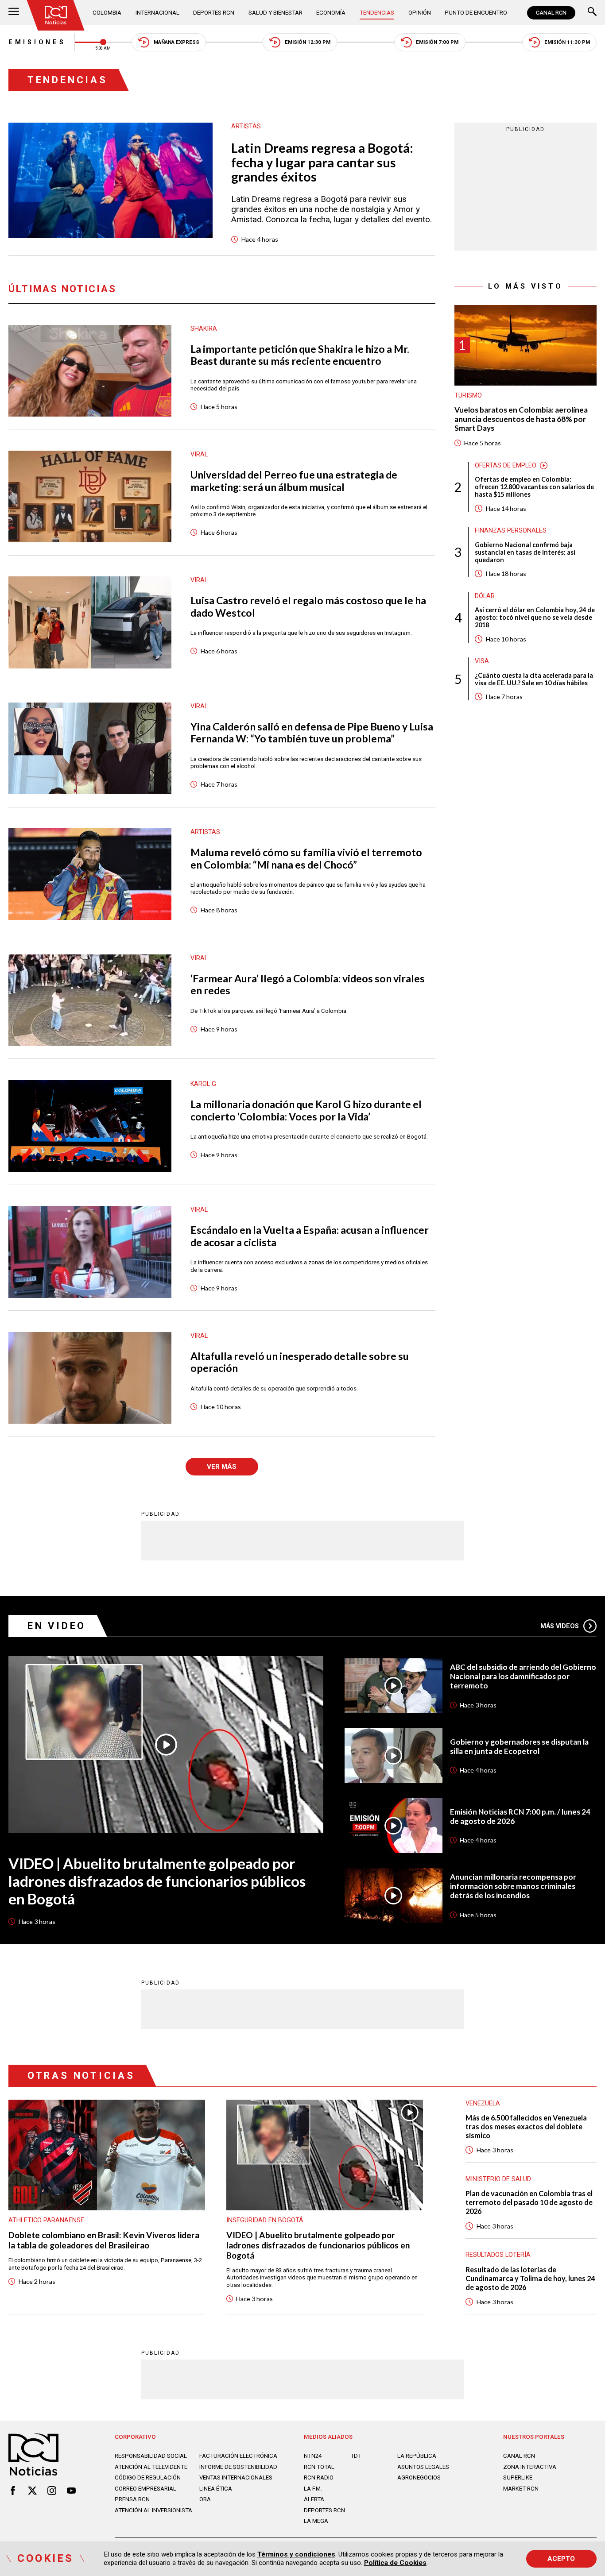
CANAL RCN (551, 13)
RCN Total (319, 2467)
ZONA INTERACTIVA (530, 2467)
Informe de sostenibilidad (238, 2467)
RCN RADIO (319, 2478)
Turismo (468, 395)
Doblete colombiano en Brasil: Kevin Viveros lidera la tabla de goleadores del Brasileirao (104, 2240)
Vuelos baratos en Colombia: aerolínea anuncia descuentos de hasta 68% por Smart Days (521, 419)
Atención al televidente (151, 2467)
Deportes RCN (214, 13)
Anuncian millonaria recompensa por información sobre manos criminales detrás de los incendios (513, 1886)
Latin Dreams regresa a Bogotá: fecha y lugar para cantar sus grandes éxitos (322, 162)
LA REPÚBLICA (417, 2456)
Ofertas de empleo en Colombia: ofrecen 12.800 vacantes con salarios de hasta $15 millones (534, 487)
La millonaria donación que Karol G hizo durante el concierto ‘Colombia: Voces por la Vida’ (306, 1110)
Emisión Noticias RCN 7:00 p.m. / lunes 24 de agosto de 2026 (520, 1817)
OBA (205, 2499)
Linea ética (216, 2489)
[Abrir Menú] (14, 13)
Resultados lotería (498, 2255)
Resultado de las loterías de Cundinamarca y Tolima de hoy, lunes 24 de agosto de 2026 (530, 2278)
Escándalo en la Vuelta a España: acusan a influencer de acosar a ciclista (310, 1236)
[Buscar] (592, 13)
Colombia (107, 13)
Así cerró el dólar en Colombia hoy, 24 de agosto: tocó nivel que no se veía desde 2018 (535, 617)
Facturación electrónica (238, 2456)
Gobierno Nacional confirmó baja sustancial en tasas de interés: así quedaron (525, 552)
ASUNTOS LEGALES (423, 2467)
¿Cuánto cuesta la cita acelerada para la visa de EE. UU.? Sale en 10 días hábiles (534, 679)
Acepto (561, 2559)
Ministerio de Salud (498, 2179)
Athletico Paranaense (46, 2220)
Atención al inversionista (153, 2510)
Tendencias (377, 13)
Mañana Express (176, 42)
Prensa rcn (132, 2499)
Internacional (157, 13)
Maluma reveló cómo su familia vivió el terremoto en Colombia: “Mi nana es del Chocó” (306, 859)
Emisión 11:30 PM (567, 42)
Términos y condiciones (296, 2554)
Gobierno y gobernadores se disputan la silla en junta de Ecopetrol (519, 1747)
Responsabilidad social (151, 2456)
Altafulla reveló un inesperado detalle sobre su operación (300, 1362)
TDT (356, 2456)
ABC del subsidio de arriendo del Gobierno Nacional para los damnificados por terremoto (523, 1676)
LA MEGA (316, 2521)
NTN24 (313, 2456)
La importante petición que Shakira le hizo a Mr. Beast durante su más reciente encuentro (300, 355)
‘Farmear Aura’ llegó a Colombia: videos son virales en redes (308, 985)
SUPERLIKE (518, 2478)
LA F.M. (313, 2489)
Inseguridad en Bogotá (265, 2220)
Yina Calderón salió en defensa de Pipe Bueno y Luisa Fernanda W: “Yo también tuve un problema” (312, 733)
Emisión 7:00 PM (437, 42)
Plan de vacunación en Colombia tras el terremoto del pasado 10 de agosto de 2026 (529, 2202)
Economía (331, 13)
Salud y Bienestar (275, 13)
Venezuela (483, 2103)
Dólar (485, 596)
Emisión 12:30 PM (308, 42)
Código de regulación (148, 2478)
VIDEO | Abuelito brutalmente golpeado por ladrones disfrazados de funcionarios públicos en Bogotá (157, 1881)
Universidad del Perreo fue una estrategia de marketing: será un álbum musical (294, 481)
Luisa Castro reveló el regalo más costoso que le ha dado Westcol (308, 607)
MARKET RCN (521, 2489)
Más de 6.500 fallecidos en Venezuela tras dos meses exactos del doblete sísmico (526, 2126)
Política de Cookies (395, 2563)
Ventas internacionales (236, 2478)
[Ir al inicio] (56, 15)
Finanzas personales (511, 530)
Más (560, 1626)
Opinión (420, 13)
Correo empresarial (145, 2489)
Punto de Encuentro (476, 13)
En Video (57, 1626)
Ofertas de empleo (506, 465)
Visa (482, 661)
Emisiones (37, 42)
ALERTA (314, 2499)
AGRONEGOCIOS (419, 2478)
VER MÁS (222, 1467)
